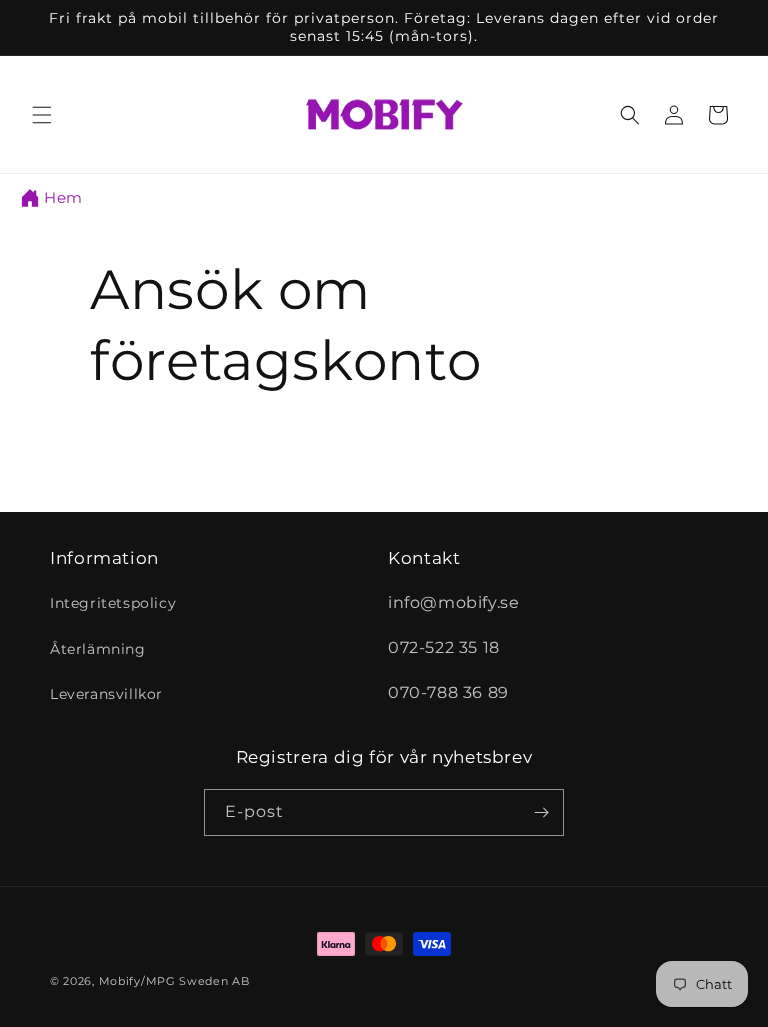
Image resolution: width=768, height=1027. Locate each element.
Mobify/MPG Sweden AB (174, 981)
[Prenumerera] (541, 812)
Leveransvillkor (106, 694)
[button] (42, 115)
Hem (63, 197)
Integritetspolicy (113, 603)
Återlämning (98, 649)
